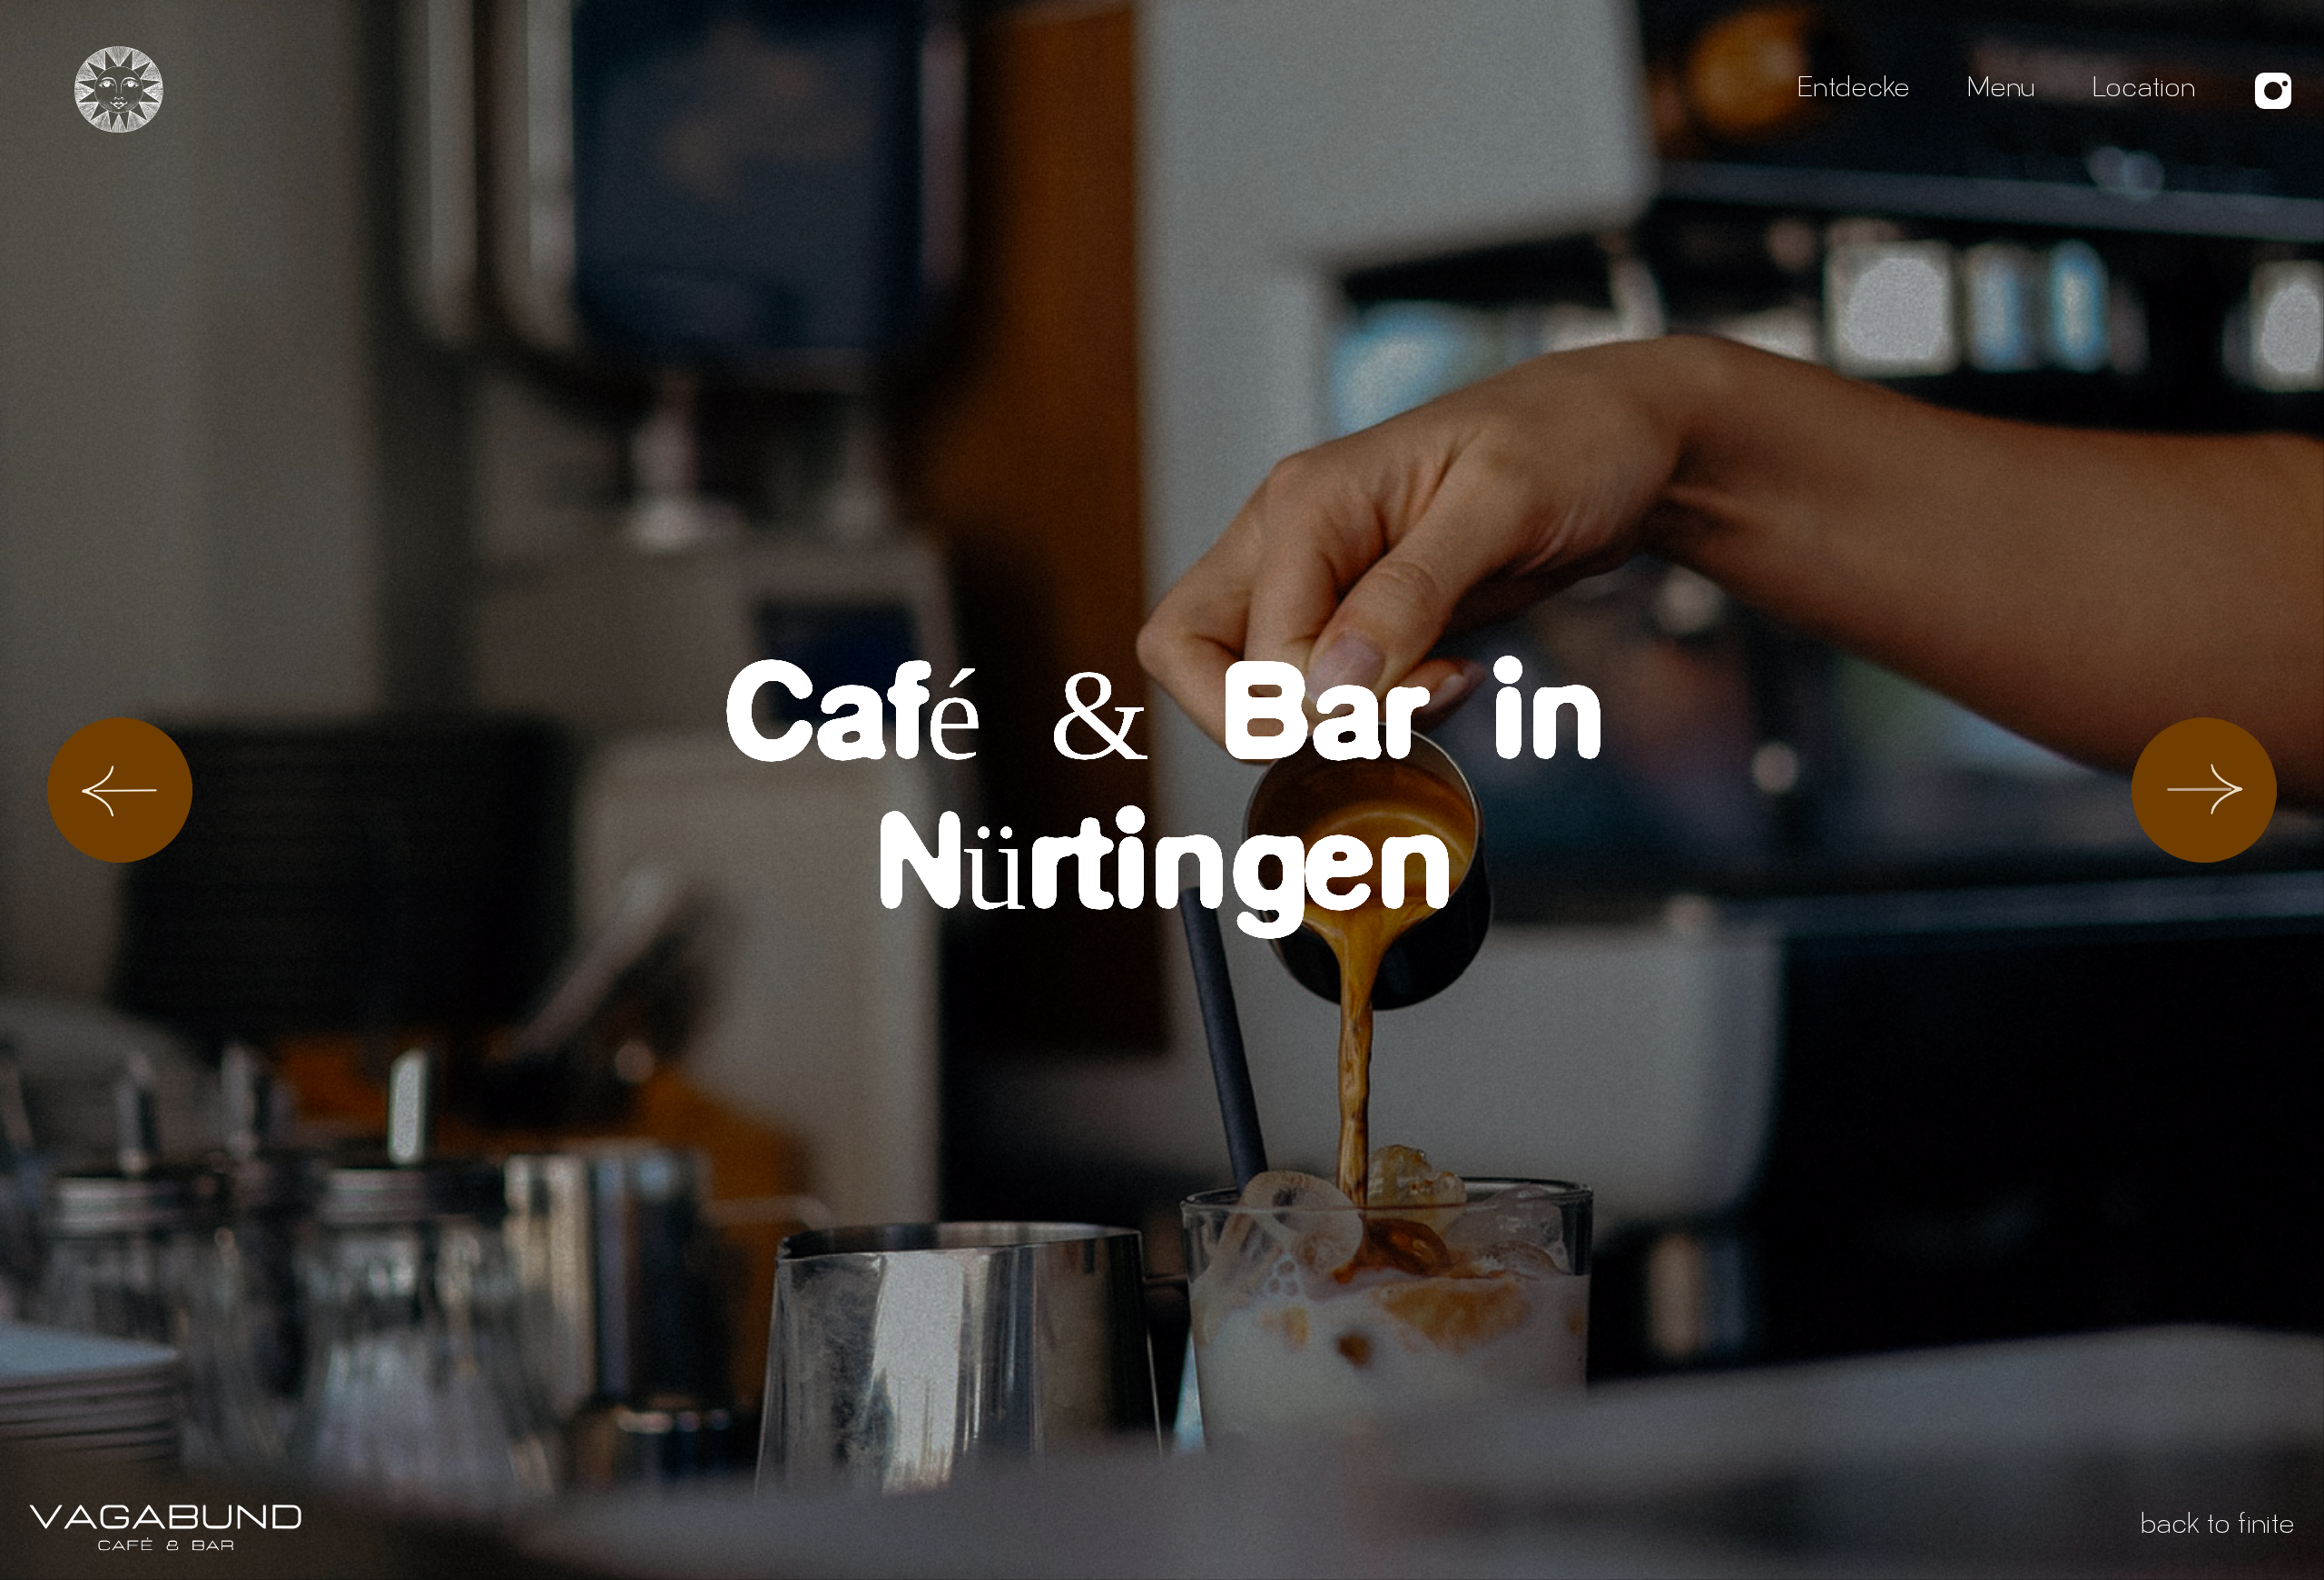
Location (2143, 90)
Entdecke (1853, 90)
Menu (2001, 90)
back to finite (2218, 1528)
